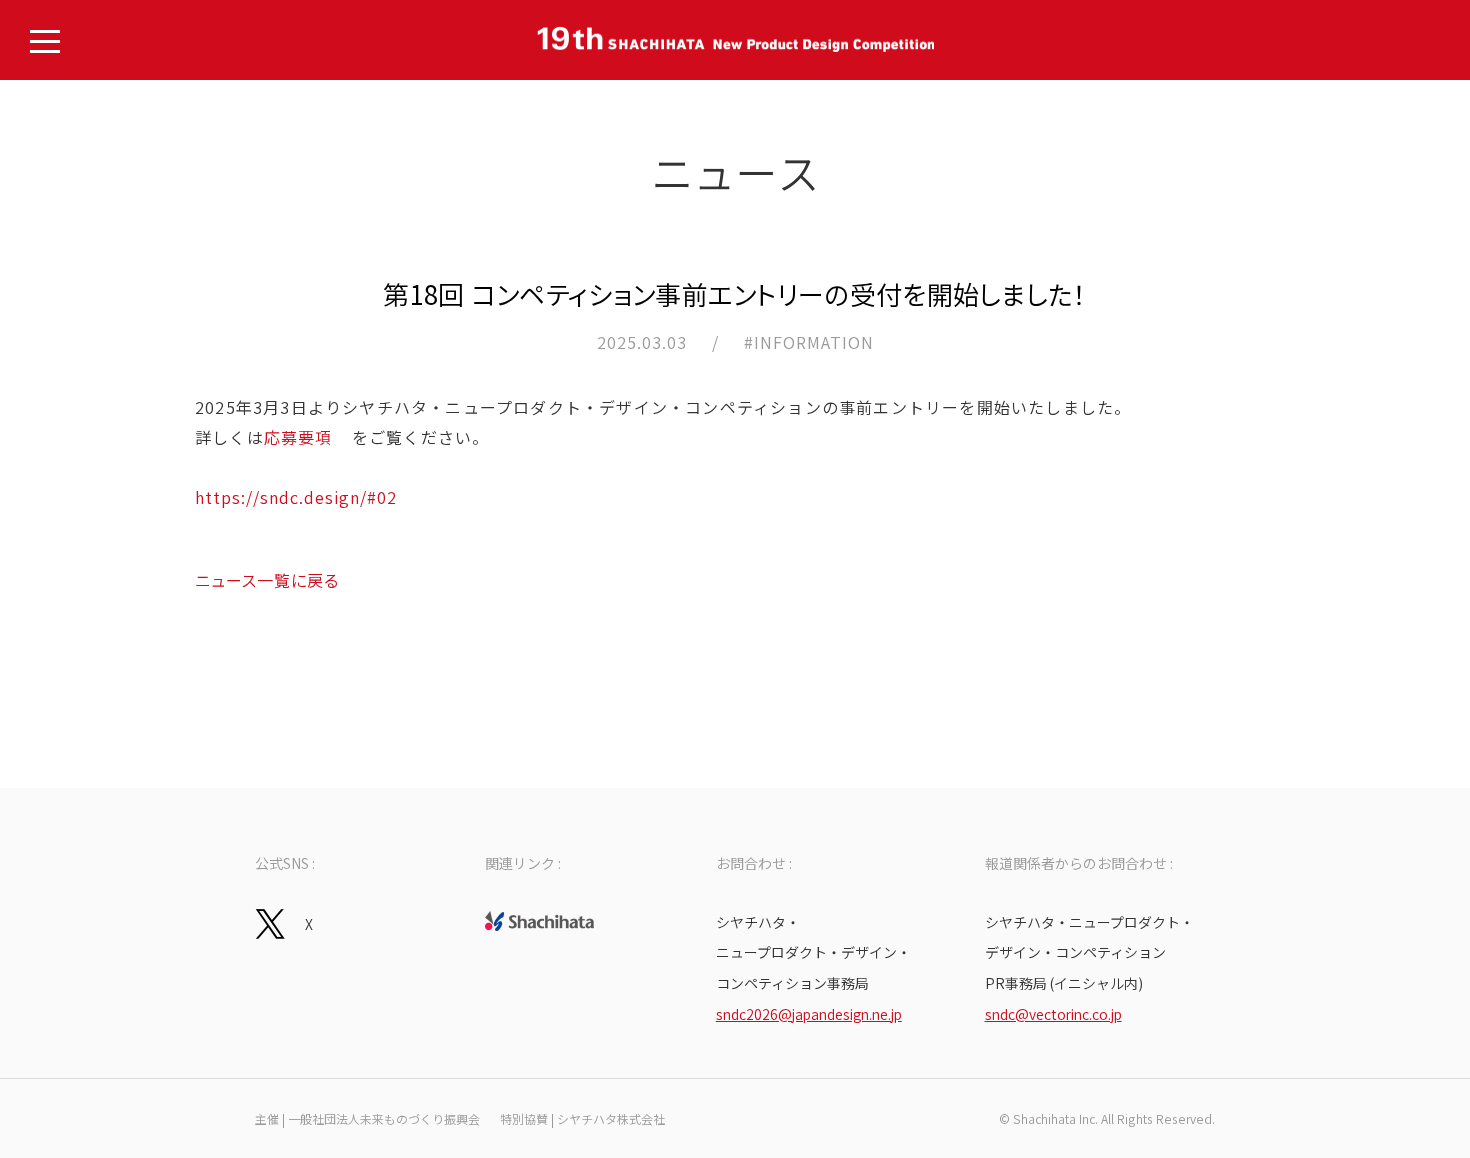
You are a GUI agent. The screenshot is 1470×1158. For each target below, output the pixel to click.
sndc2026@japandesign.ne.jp (809, 1014)
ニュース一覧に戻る (267, 580)
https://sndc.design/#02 (296, 497)
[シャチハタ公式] (539, 921)
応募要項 (298, 437)
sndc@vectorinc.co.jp (1053, 1014)
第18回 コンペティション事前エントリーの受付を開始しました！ (734, 293)
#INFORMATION (809, 342)
